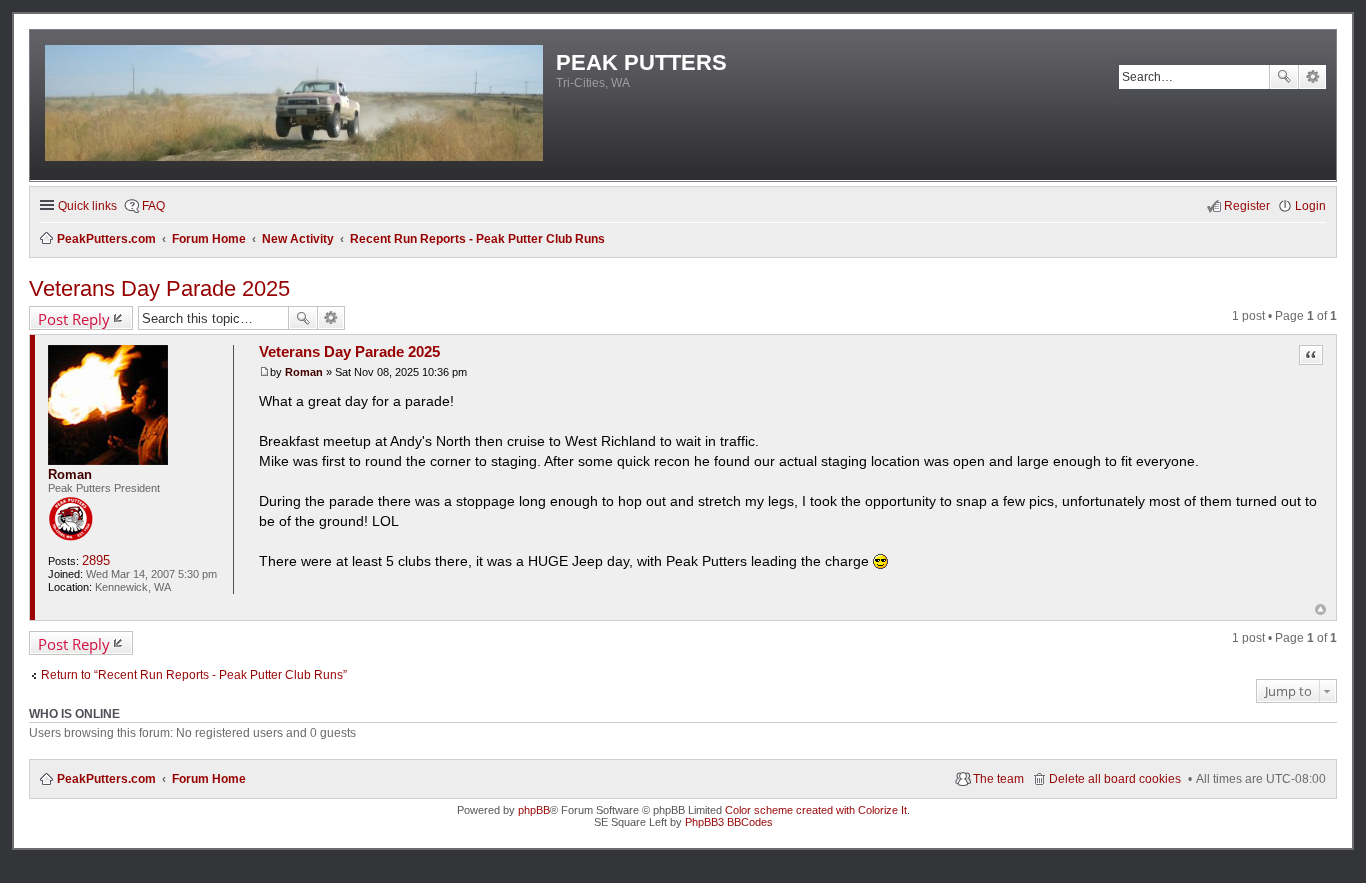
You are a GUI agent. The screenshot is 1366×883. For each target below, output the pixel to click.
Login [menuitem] (1310, 206)
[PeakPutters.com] (295, 105)
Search (1284, 77)
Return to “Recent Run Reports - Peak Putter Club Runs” (194, 675)
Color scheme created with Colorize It (816, 810)
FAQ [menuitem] (153, 206)
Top (1320, 609)
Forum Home (209, 779)
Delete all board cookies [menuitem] (1115, 779)
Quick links (87, 206)
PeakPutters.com (106, 779)
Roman (70, 474)
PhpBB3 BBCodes (729, 822)
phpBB (534, 810)
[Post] (264, 372)
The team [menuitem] (998, 779)
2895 (96, 560)
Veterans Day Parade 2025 (159, 288)
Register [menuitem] (1247, 206)
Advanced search (1312, 77)
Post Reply (74, 319)
